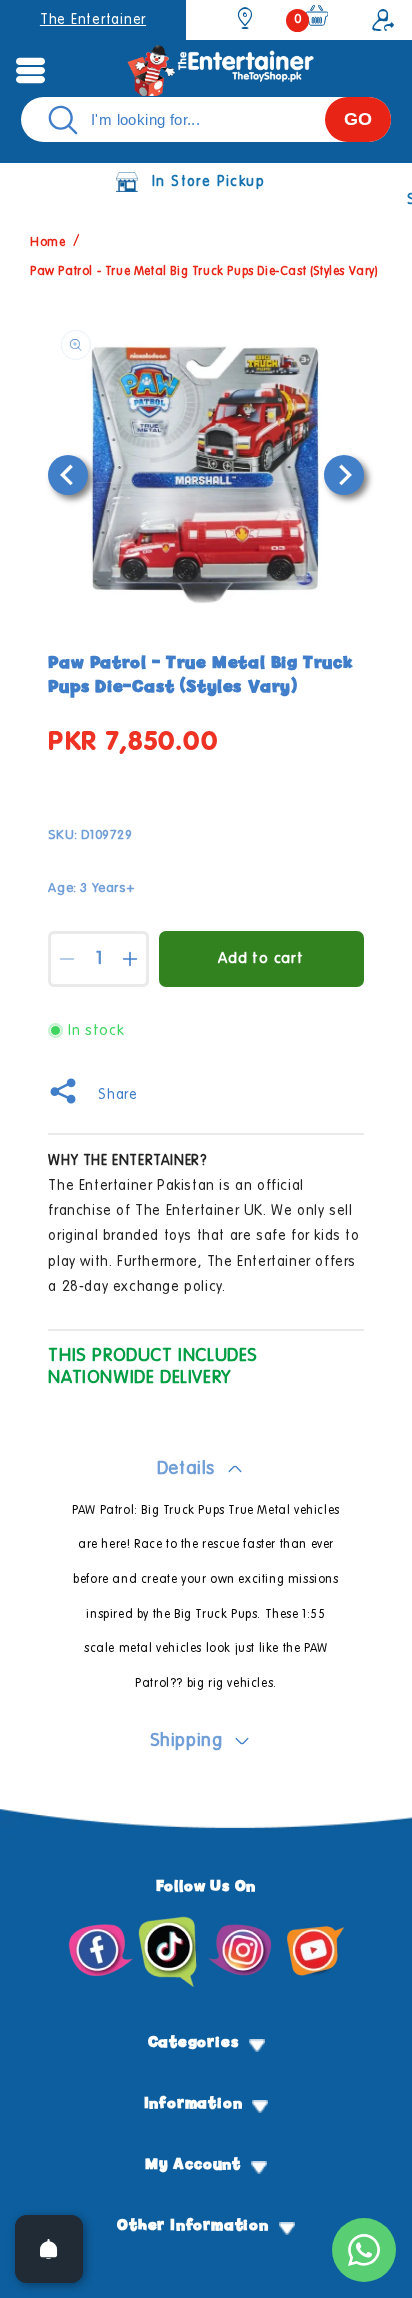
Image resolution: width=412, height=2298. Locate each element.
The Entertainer (93, 20)
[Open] (49, 2249)
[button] (30, 70)
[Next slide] (344, 475)
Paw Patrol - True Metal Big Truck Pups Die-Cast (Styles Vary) (204, 272)
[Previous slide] (68, 475)
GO (358, 119)
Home (47, 244)
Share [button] (117, 1095)
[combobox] (206, 119)
